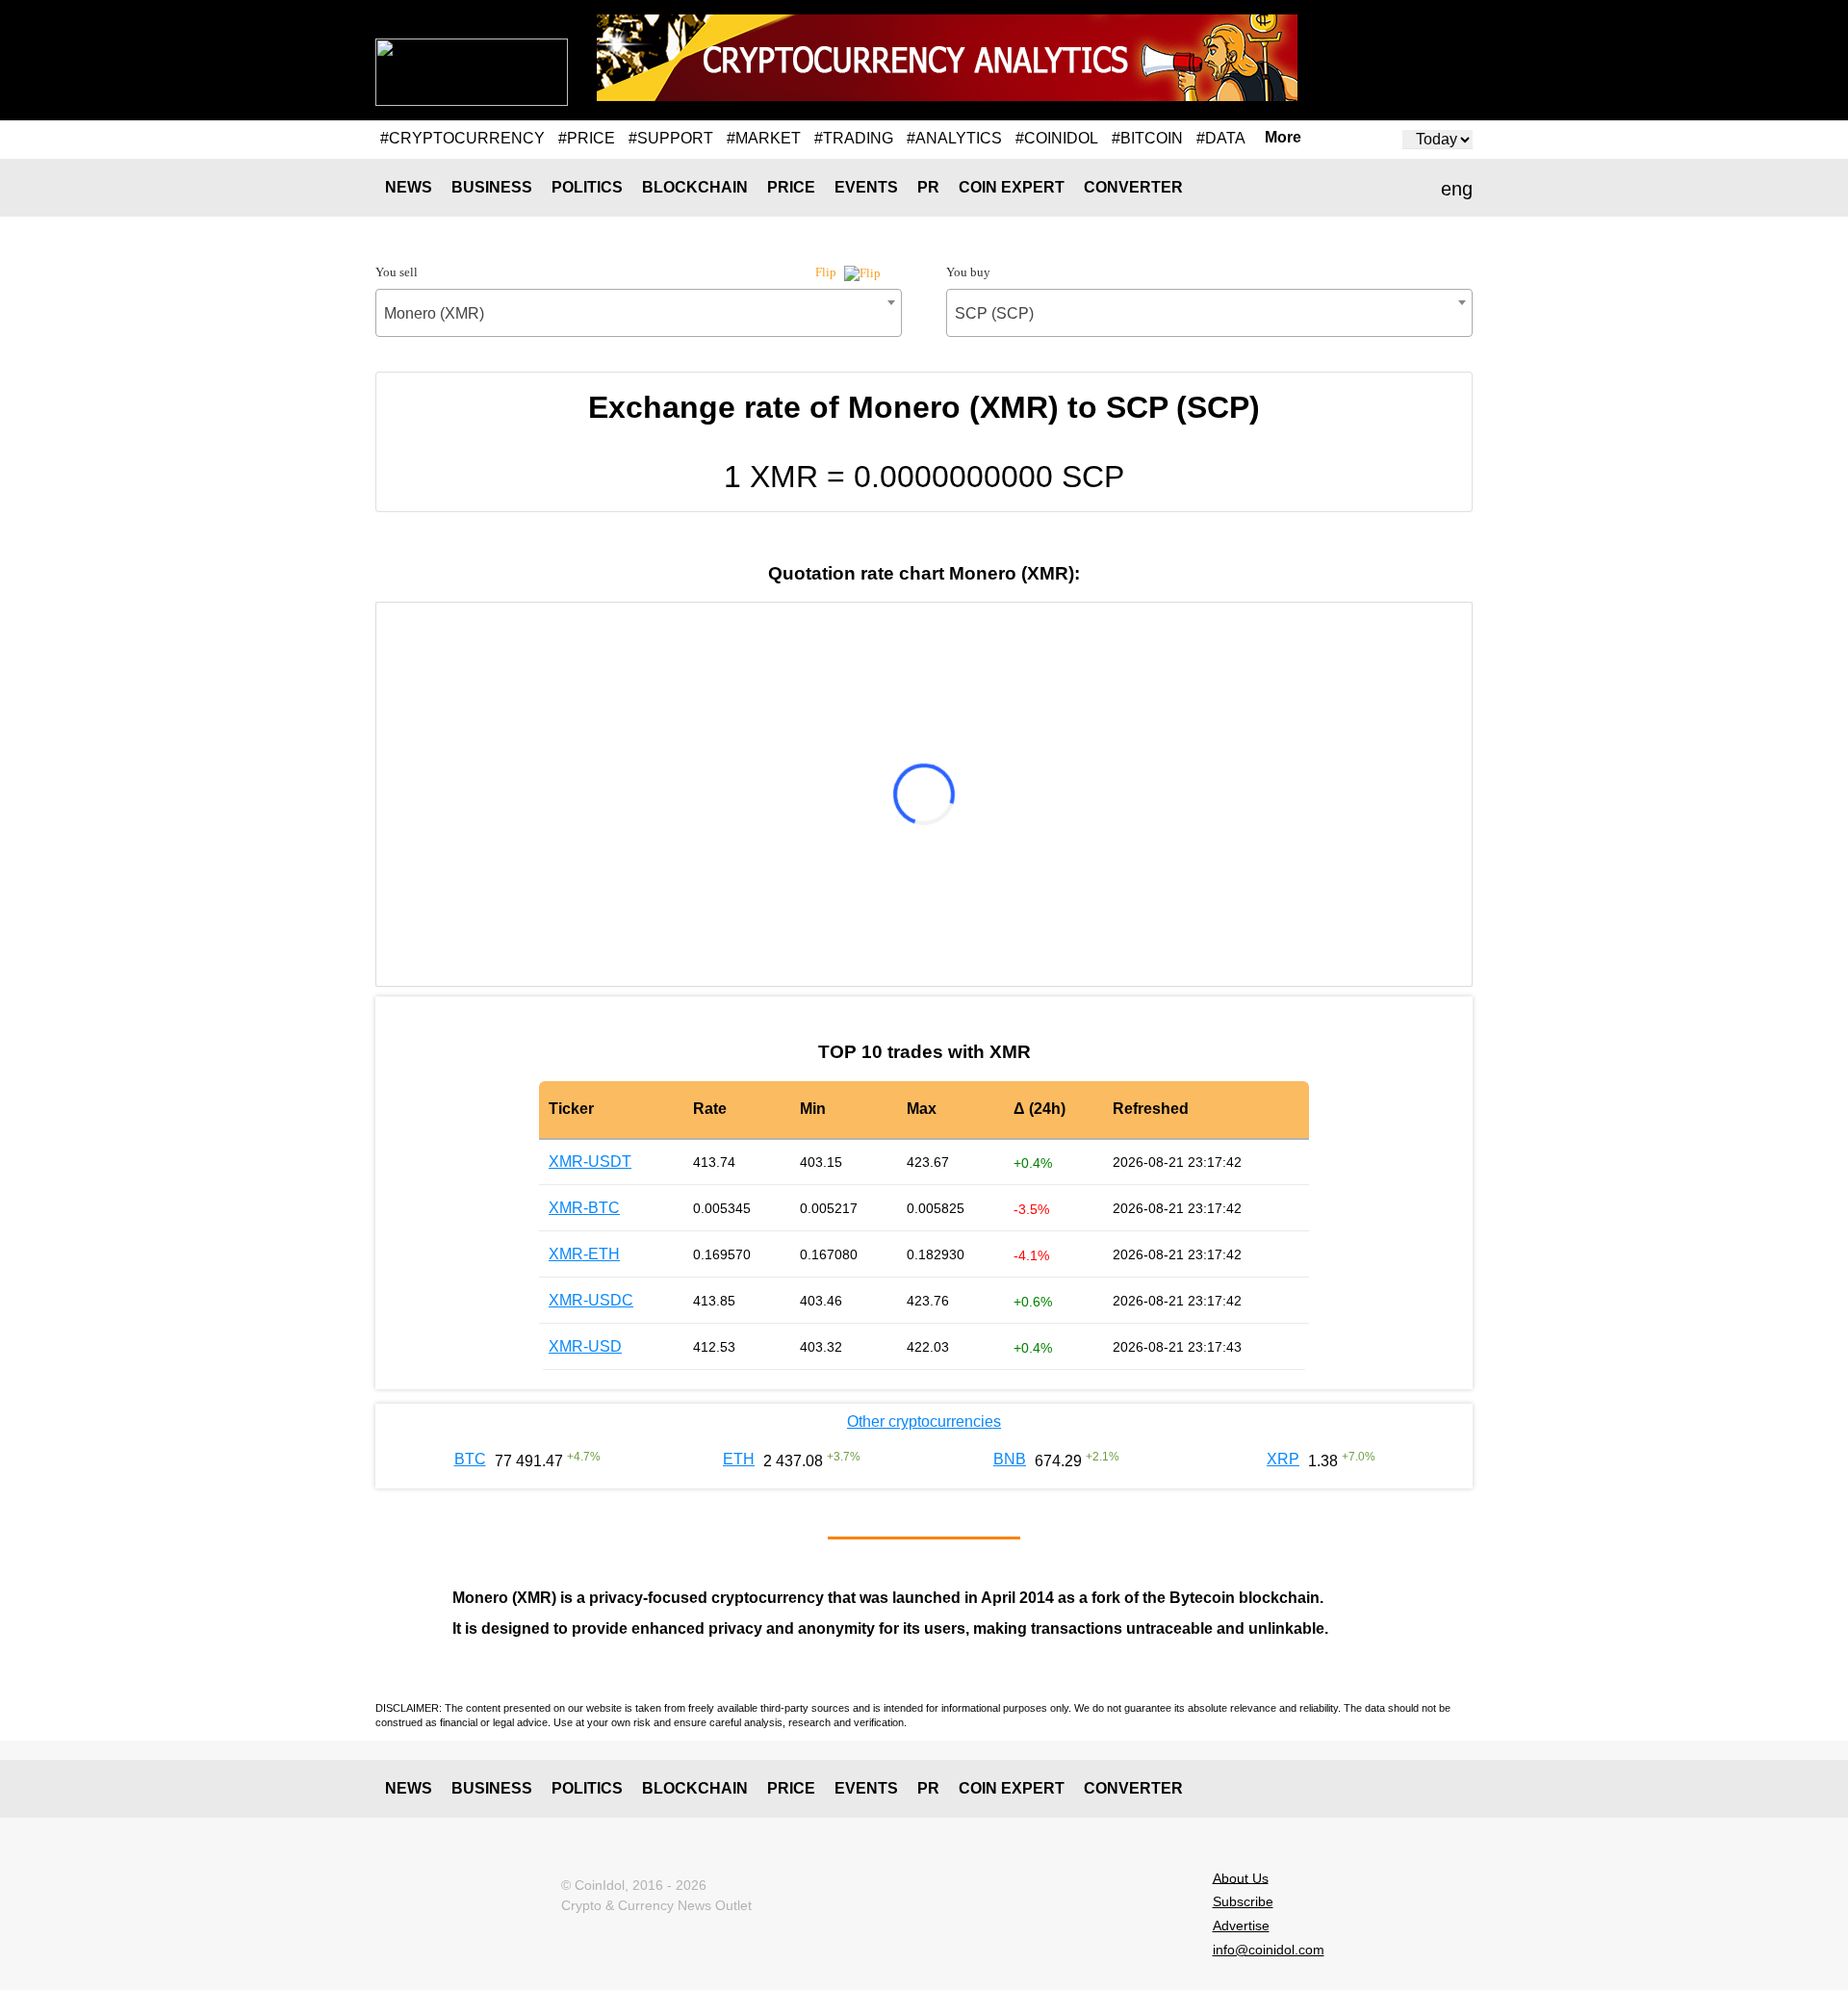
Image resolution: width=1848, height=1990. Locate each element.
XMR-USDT (590, 1162)
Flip (827, 272)
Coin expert (1012, 187)
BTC (470, 1459)
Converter (1133, 187)
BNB (1010, 1459)
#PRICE (587, 138)
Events (866, 187)
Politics (587, 187)
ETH (739, 1459)
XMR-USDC (591, 1300)
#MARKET (764, 138)
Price (791, 187)
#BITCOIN (1147, 138)
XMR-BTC (584, 1208)
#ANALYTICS (954, 138)
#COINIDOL (1057, 138)
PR (928, 187)
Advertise (1241, 1925)
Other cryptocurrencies (924, 1421)
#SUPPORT (671, 138)
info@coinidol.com (1269, 1950)
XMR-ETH (584, 1254)
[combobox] (639, 313)
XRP (1283, 1459)
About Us (1241, 1877)
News (409, 187)
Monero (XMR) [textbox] (434, 313)
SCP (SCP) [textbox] (994, 313)
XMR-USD (585, 1346)
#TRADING (854, 138)
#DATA (1221, 138)
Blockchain (695, 187)
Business (492, 187)
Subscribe (1243, 1901)
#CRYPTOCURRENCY (462, 138)
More (1283, 138)
